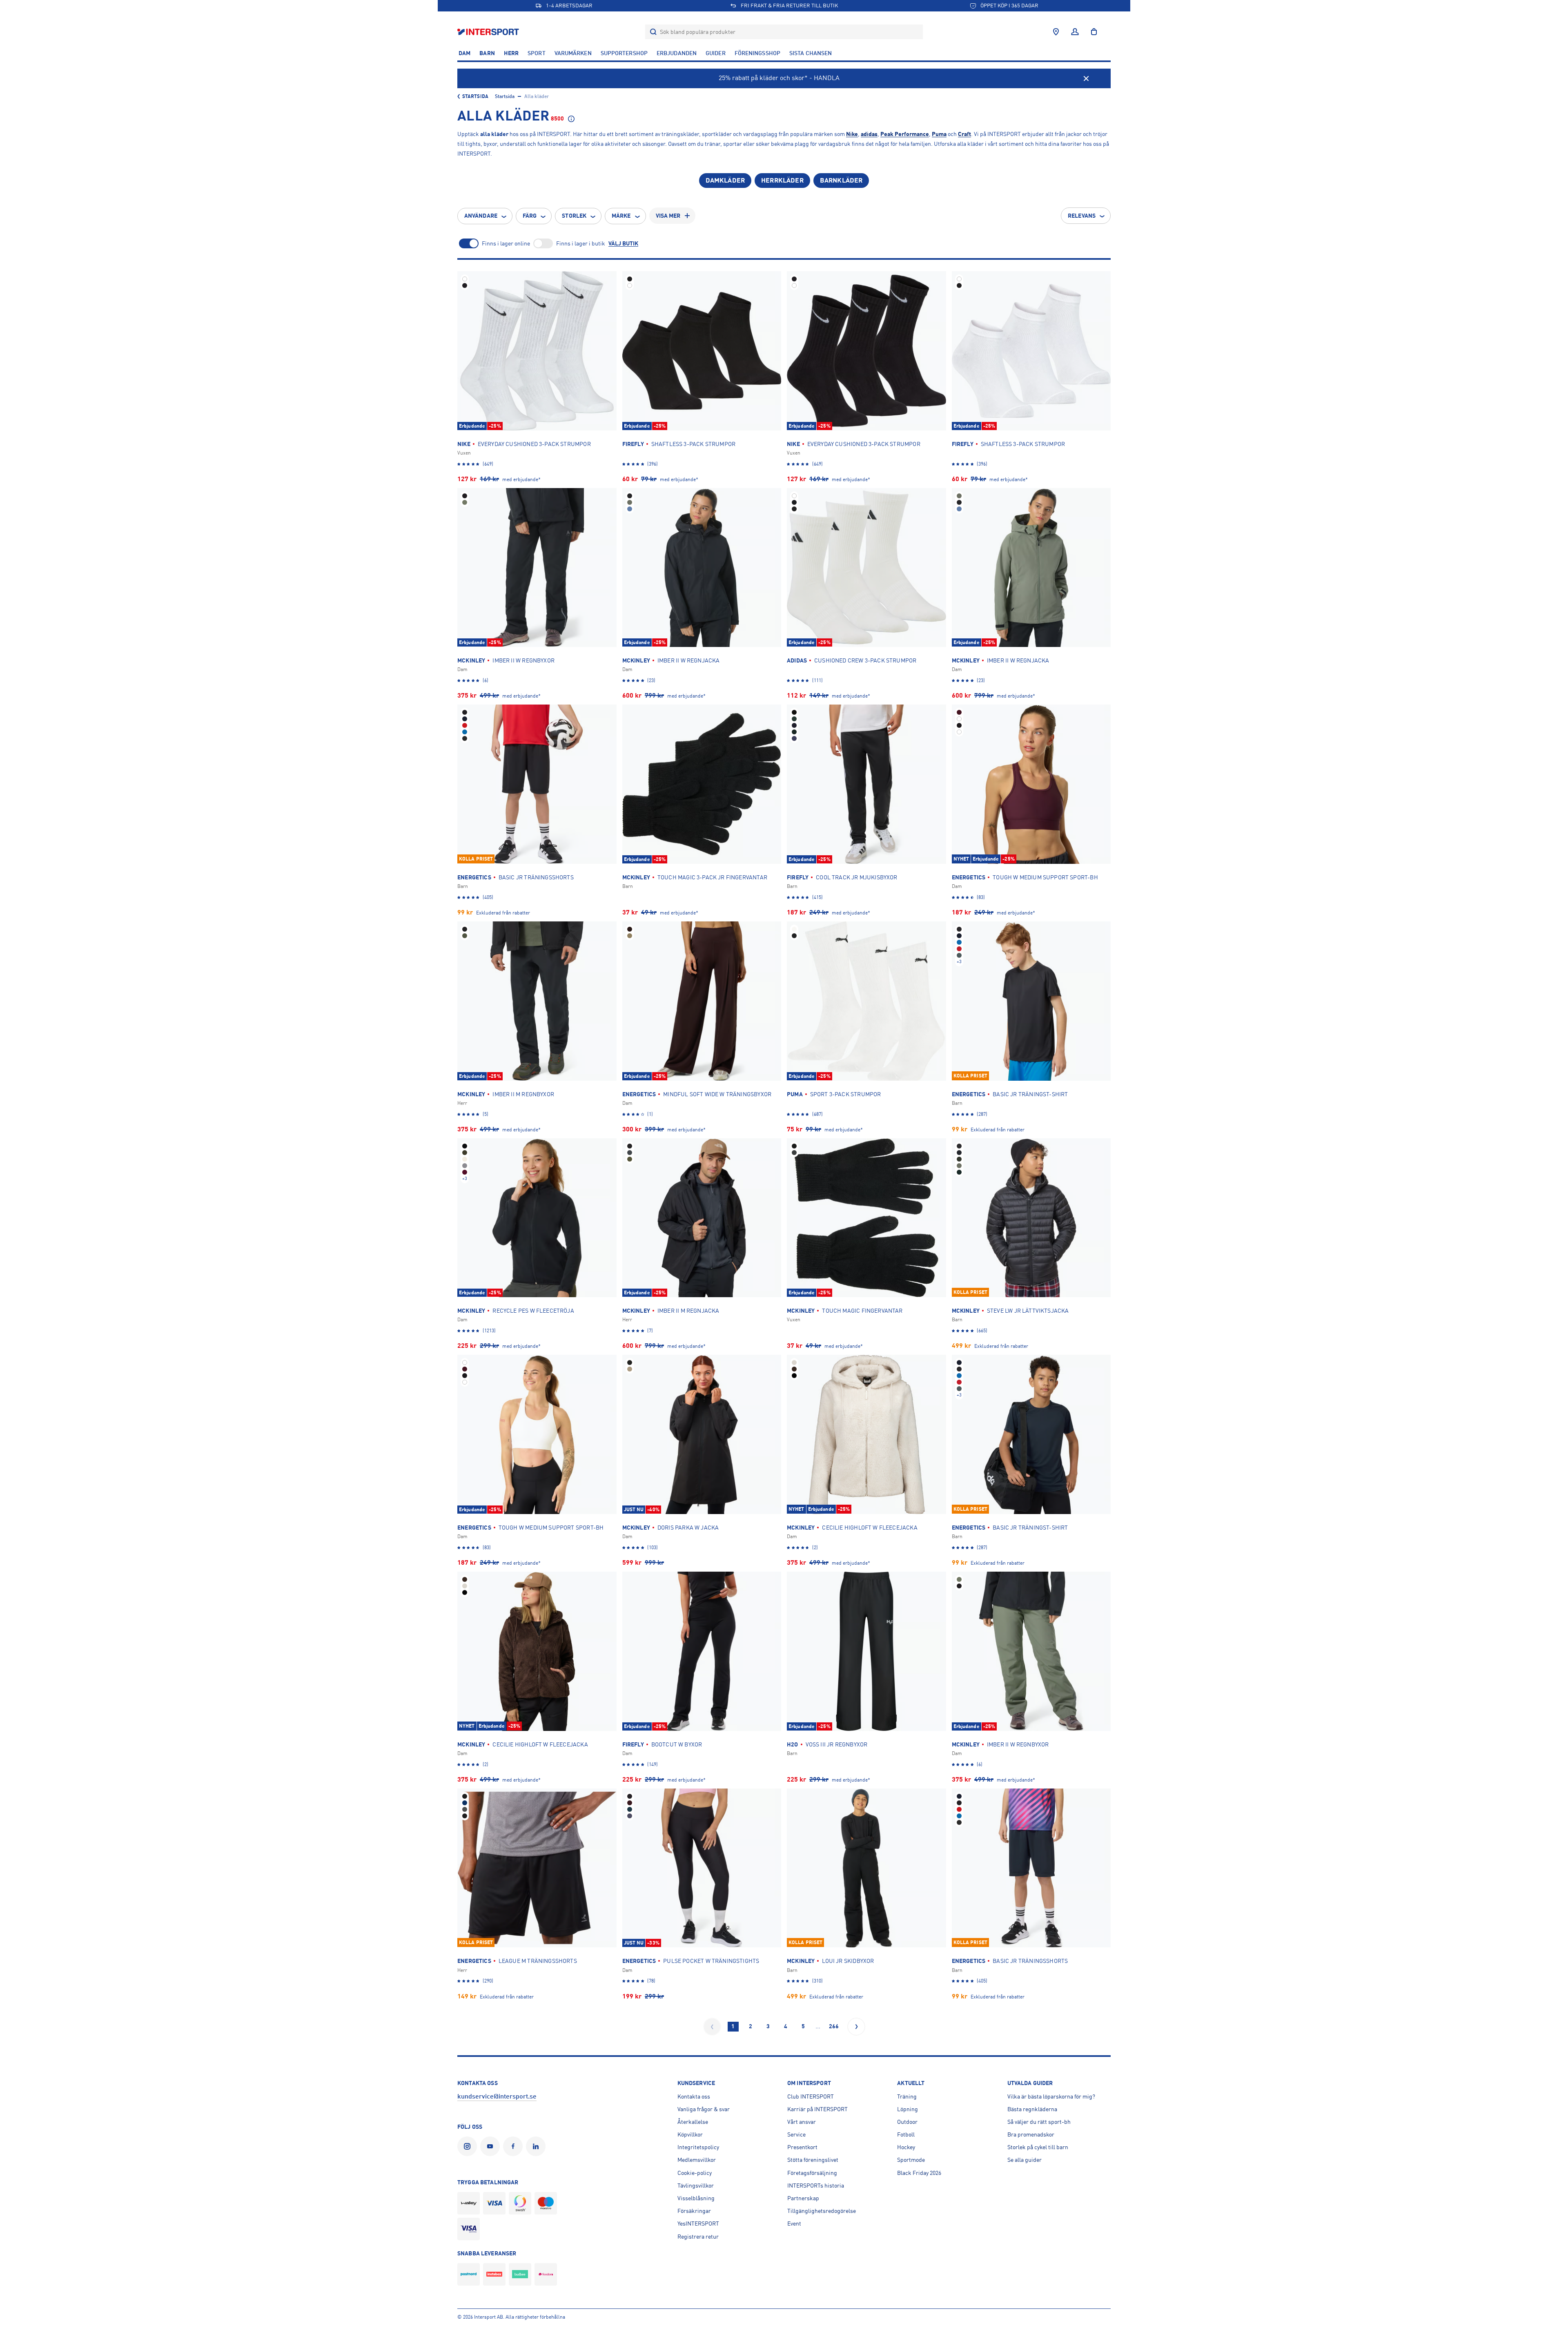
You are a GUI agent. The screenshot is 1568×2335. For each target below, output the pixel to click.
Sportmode (911, 2160)
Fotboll (906, 2134)
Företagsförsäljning (812, 2173)
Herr (511, 53)
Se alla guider (1025, 2160)
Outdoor (907, 2122)
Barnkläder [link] (841, 181)
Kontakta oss (694, 2096)
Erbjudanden (677, 53)
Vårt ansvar (802, 2122)
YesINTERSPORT (698, 2223)
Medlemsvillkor (697, 2160)
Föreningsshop (757, 53)
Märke (621, 216)
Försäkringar (694, 2211)
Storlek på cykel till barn (1038, 2147)
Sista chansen (811, 53)
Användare (481, 216)
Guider (716, 53)
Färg (530, 216)
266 (834, 2026)
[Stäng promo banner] (1086, 78)
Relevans (1082, 216)
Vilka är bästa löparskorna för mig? (1051, 2096)
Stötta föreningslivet (813, 2160)
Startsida (475, 96)
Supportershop (624, 53)
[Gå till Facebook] (514, 2146)
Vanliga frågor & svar (704, 2109)
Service (796, 2134)
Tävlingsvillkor (696, 2186)
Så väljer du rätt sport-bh (1039, 2122)
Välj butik (623, 243)
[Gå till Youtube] (492, 2146)
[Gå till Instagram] (469, 2146)
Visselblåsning (696, 2198)
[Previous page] (712, 2027)
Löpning (908, 2109)
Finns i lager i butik (581, 243)
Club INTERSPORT (811, 2096)
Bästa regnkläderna (1032, 2109)
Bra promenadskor (1031, 2134)
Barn (487, 53)
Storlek (574, 216)
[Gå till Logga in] (1075, 32)
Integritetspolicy (698, 2147)
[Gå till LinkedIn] (537, 2146)
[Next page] (856, 2027)
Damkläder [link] (725, 181)
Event (794, 2223)
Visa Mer (668, 216)
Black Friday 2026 (919, 2173)
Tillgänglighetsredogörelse (822, 2211)
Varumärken (573, 53)
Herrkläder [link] (782, 181)
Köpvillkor (690, 2134)
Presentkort (802, 2147)
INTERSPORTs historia (816, 2186)
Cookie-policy (695, 2173)
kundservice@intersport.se (497, 2096)
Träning (907, 2096)
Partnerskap (803, 2198)
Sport (537, 53)
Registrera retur (698, 2237)
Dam (464, 53)
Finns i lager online (506, 243)
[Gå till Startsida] (489, 32)
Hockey (906, 2147)
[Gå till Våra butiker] (1056, 32)
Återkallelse (693, 2122)
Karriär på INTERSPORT (817, 2109)
